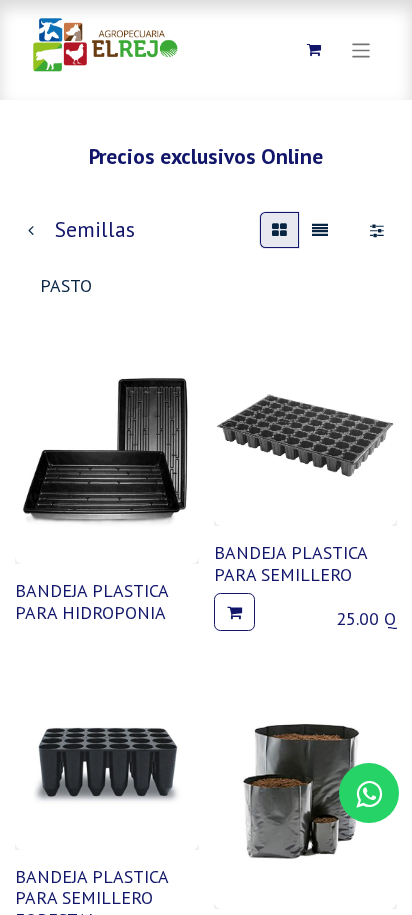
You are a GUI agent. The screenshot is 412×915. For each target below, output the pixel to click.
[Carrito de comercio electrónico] (314, 50)
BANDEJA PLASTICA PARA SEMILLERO (290, 563)
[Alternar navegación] (361, 49)
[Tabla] (279, 230)
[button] (234, 612)
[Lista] (320, 230)
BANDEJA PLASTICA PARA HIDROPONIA (91, 601)
